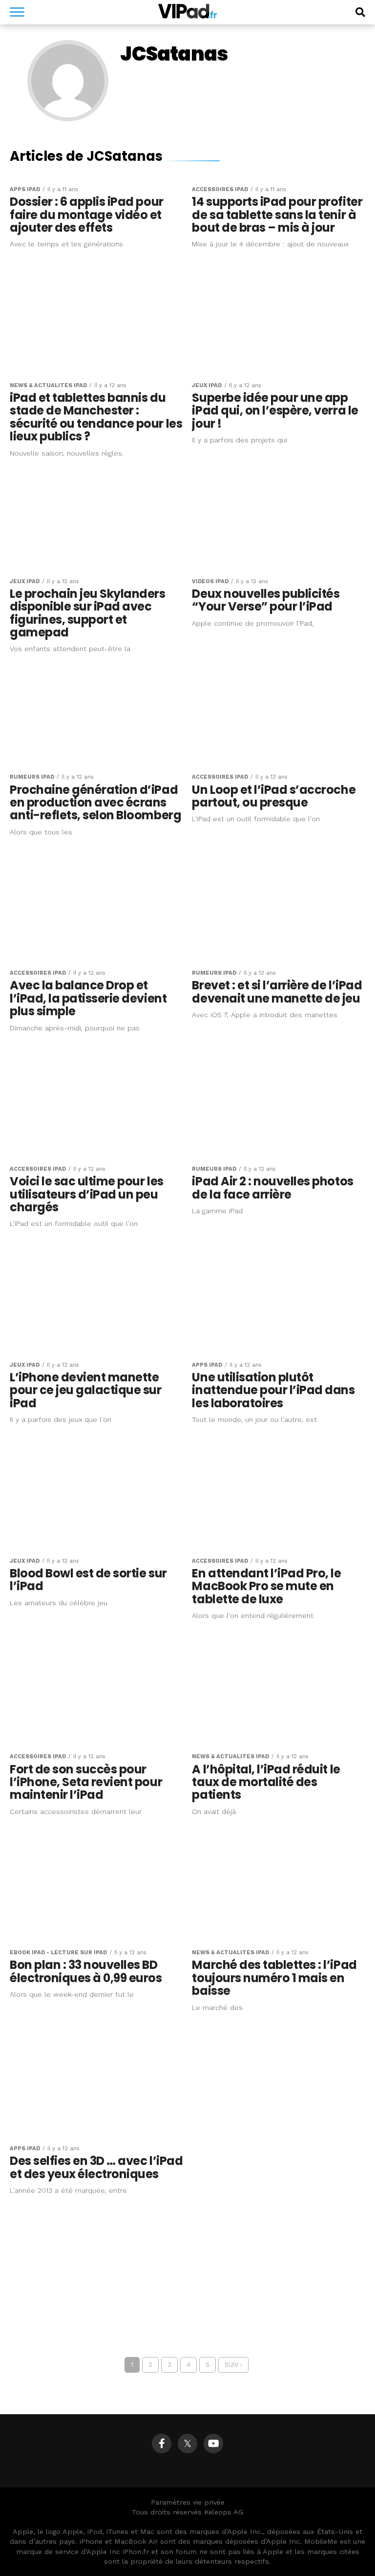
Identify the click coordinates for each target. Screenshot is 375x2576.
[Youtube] (213, 2444)
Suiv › (233, 2365)
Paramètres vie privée (188, 2502)
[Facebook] (162, 2444)
